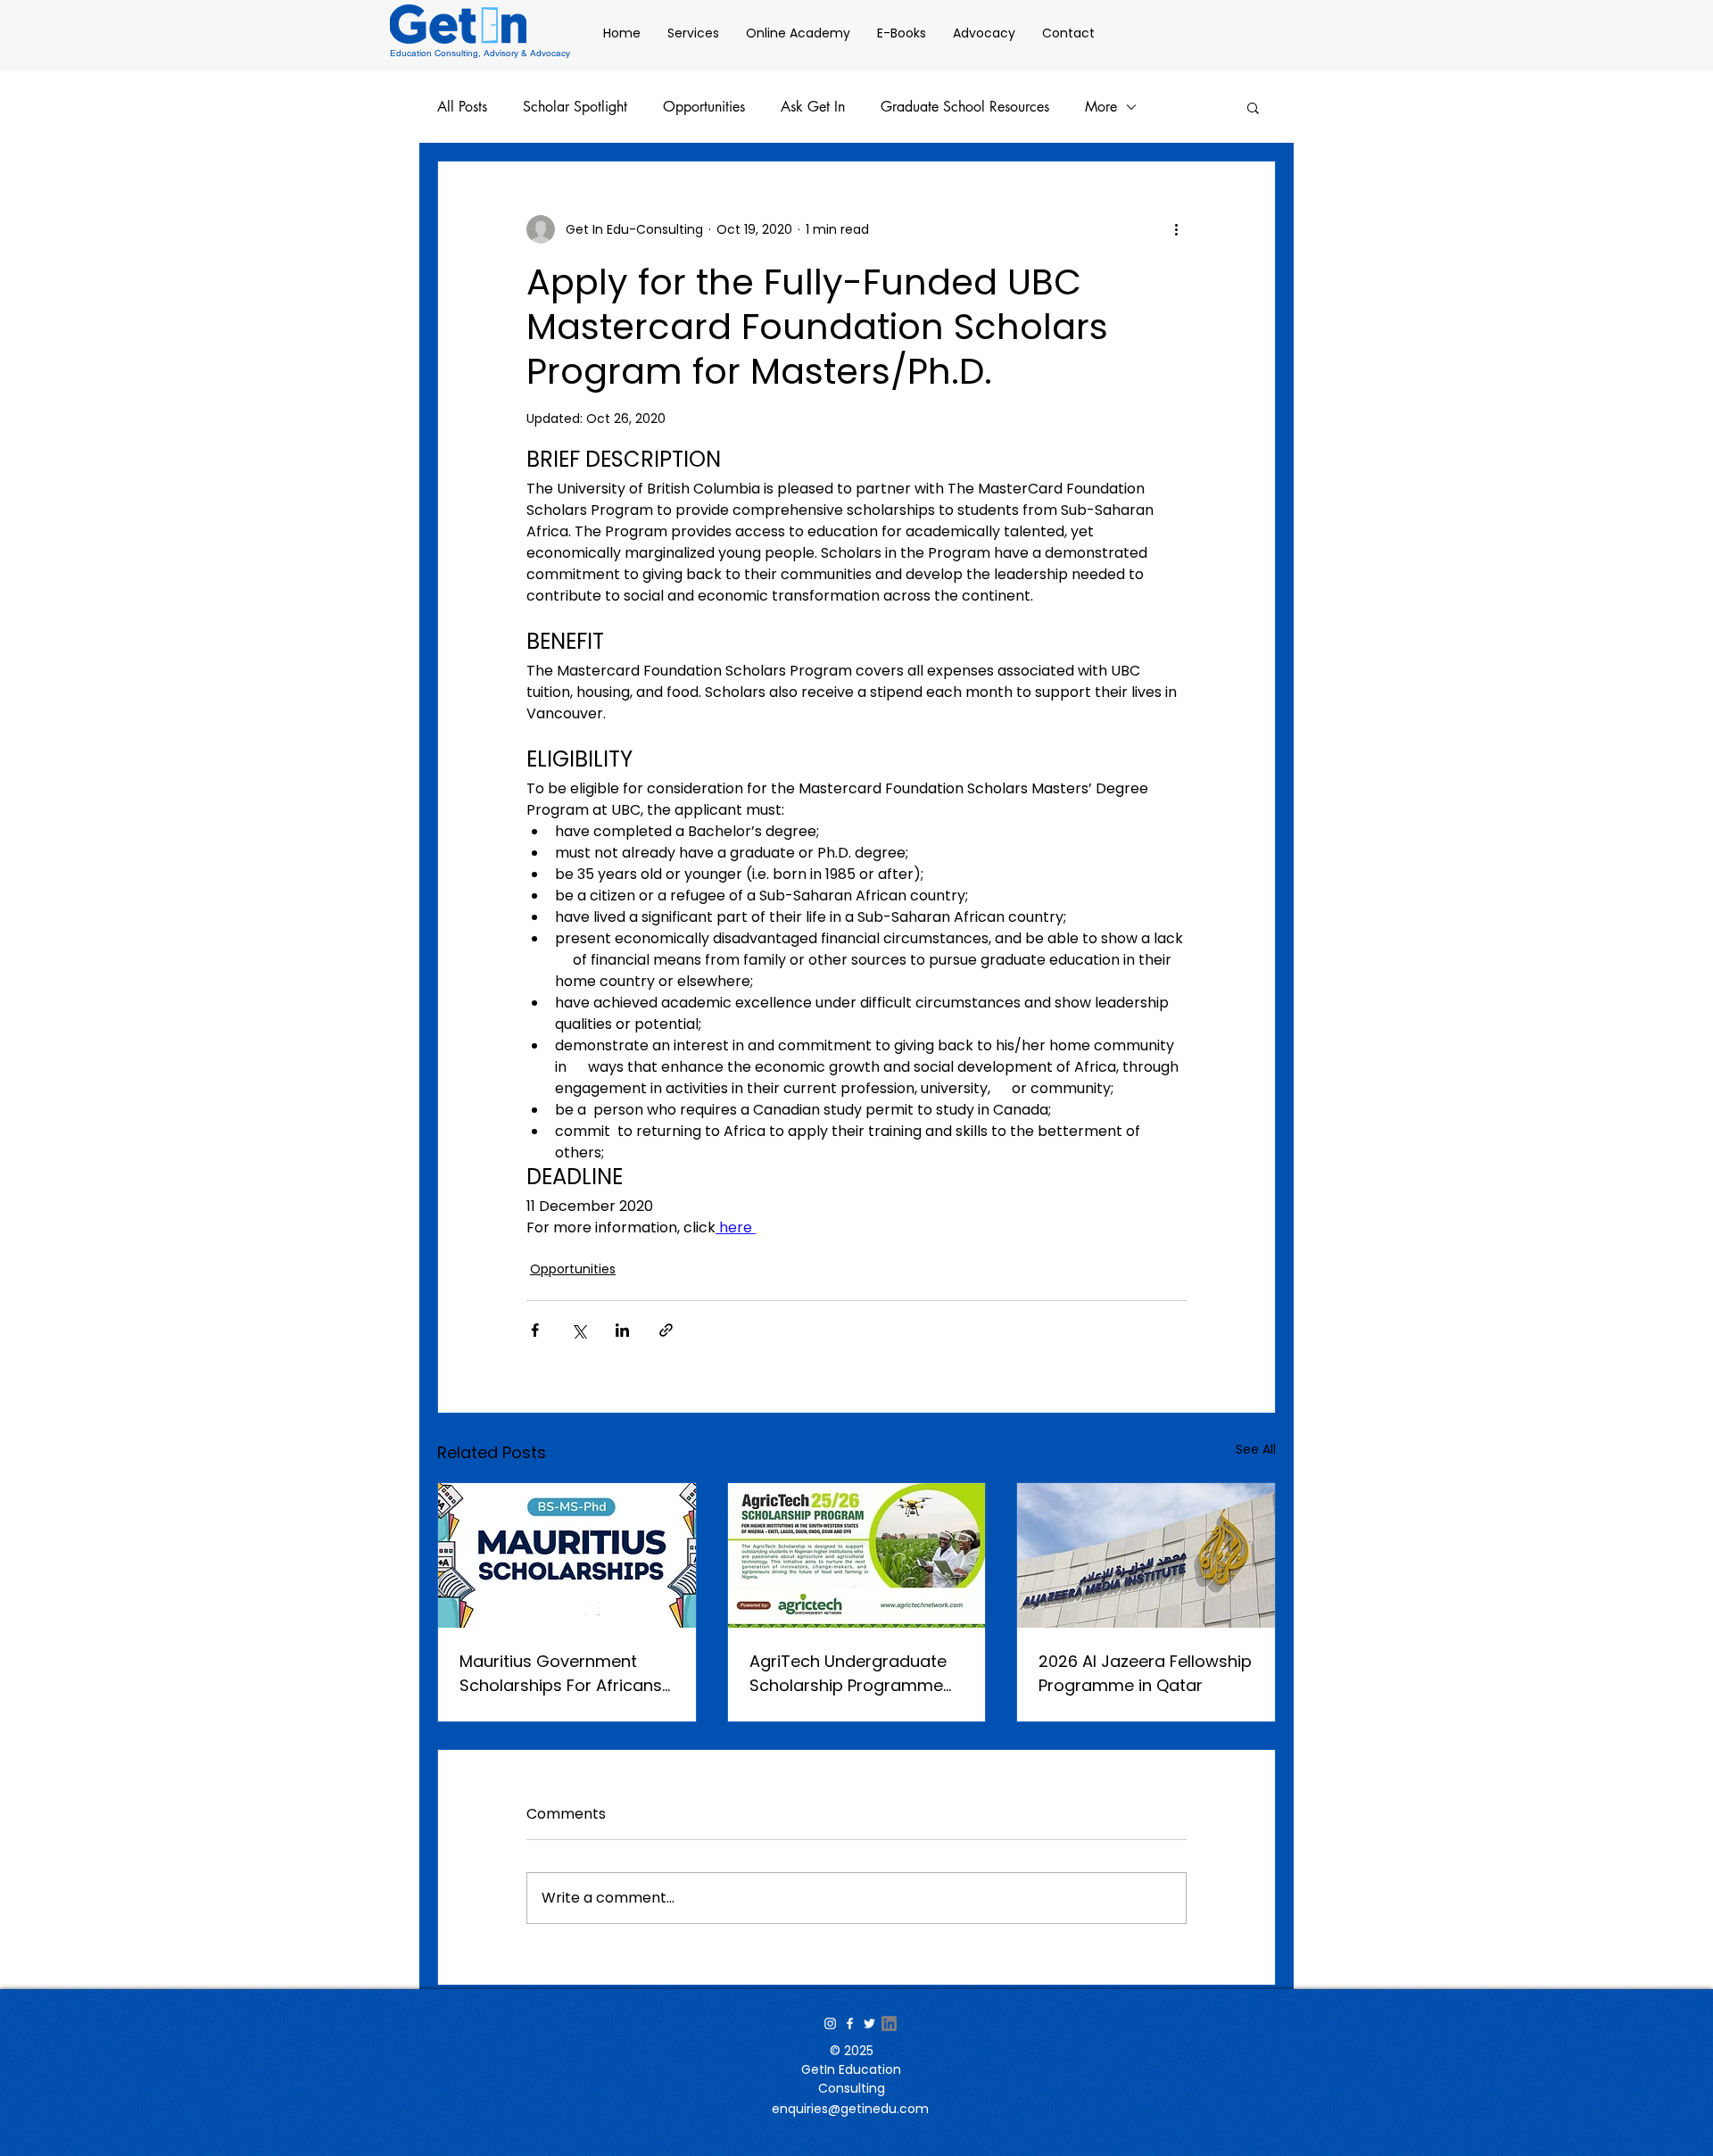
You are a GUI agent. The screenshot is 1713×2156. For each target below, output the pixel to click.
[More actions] (1176, 229)
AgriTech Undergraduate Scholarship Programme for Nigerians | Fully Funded (856, 1674)
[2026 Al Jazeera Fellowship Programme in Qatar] (1146, 1555)
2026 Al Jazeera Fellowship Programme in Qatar (1145, 1673)
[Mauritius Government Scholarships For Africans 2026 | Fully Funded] (567, 1555)
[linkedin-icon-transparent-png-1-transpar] (889, 2023)
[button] (1253, 107)
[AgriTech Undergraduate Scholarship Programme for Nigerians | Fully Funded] (857, 1555)
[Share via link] (666, 1330)
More (1101, 107)
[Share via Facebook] (535, 1330)
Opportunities (704, 107)
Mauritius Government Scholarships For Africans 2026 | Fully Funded (561, 1674)
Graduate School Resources (965, 107)
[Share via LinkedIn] (622, 1330)
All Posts (462, 107)
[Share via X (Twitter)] (579, 1330)
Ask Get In (813, 107)
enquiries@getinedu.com (850, 2109)
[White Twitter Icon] (869, 2023)
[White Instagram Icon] (830, 2023)
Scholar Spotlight (575, 107)
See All (1256, 1449)
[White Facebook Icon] (850, 2023)
